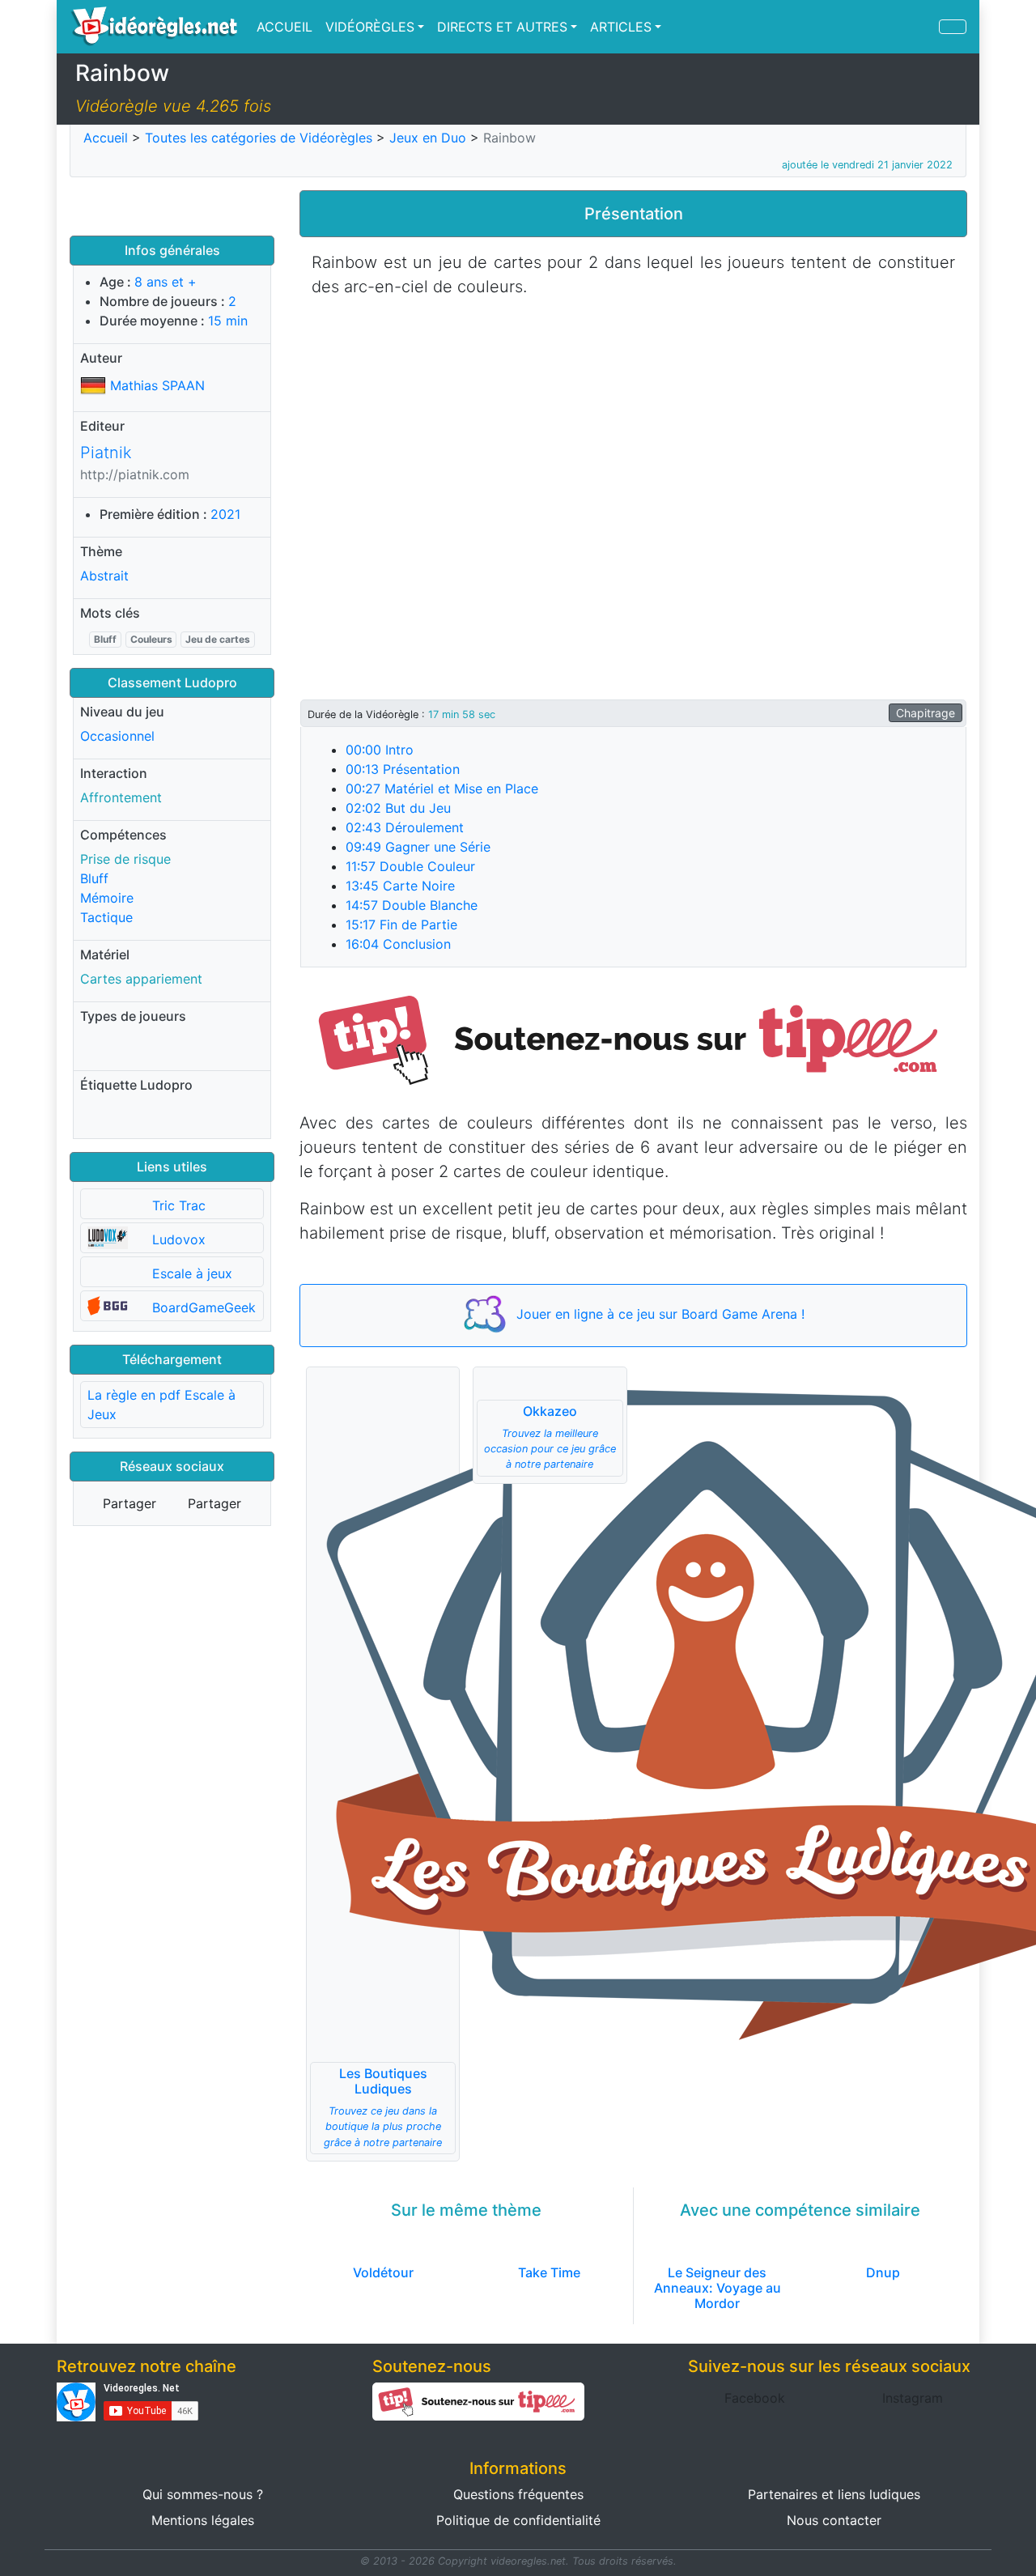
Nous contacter (834, 2520)
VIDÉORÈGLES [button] (370, 27)
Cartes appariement (141, 979)
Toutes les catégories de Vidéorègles (259, 138)
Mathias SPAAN (157, 385)
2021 (225, 514)
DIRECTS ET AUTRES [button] (502, 27)
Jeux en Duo (428, 138)
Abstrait (104, 576)
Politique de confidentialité (518, 2520)
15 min (228, 321)
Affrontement (121, 797)
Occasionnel (117, 736)
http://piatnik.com (135, 474)
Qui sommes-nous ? (203, 2494)
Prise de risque (125, 859)
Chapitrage (926, 713)
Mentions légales (203, 2520)
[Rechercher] (953, 27)
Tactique (106, 917)
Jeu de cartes (218, 639)
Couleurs (151, 639)
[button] (633, 1038)
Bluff (105, 639)
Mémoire (107, 898)
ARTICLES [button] (621, 27)
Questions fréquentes (518, 2494)
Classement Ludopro (172, 682)
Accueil (106, 138)
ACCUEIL (284, 27)
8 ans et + (166, 282)
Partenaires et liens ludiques (834, 2494)
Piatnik (106, 453)
